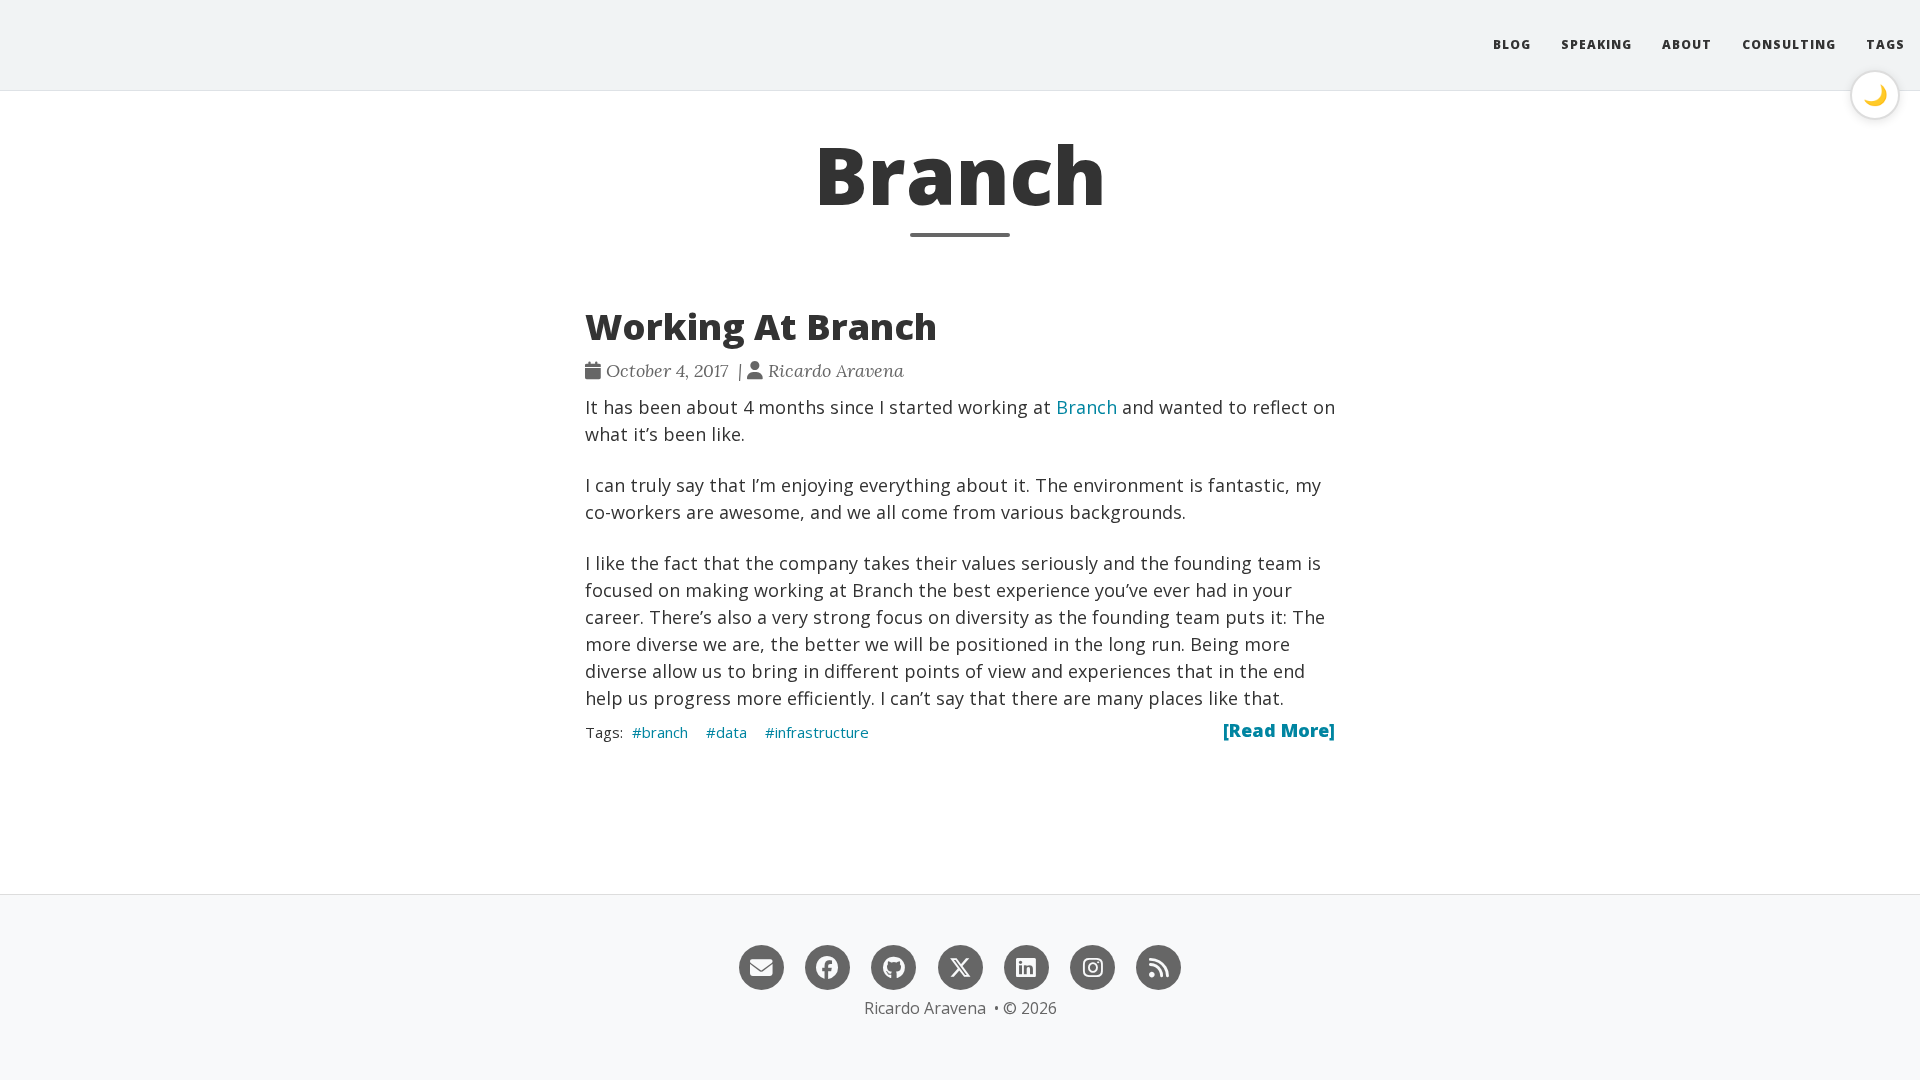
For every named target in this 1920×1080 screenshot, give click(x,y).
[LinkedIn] (1026, 965)
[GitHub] (894, 965)
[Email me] (761, 965)
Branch (1086, 407)
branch (665, 732)
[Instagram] (1092, 965)
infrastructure (822, 732)
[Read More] (1279, 730)
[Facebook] (827, 965)
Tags (1885, 44)
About (1687, 44)
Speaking (1596, 44)
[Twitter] (960, 965)
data (731, 732)
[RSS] (1159, 965)
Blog (1512, 44)
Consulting (1789, 44)
